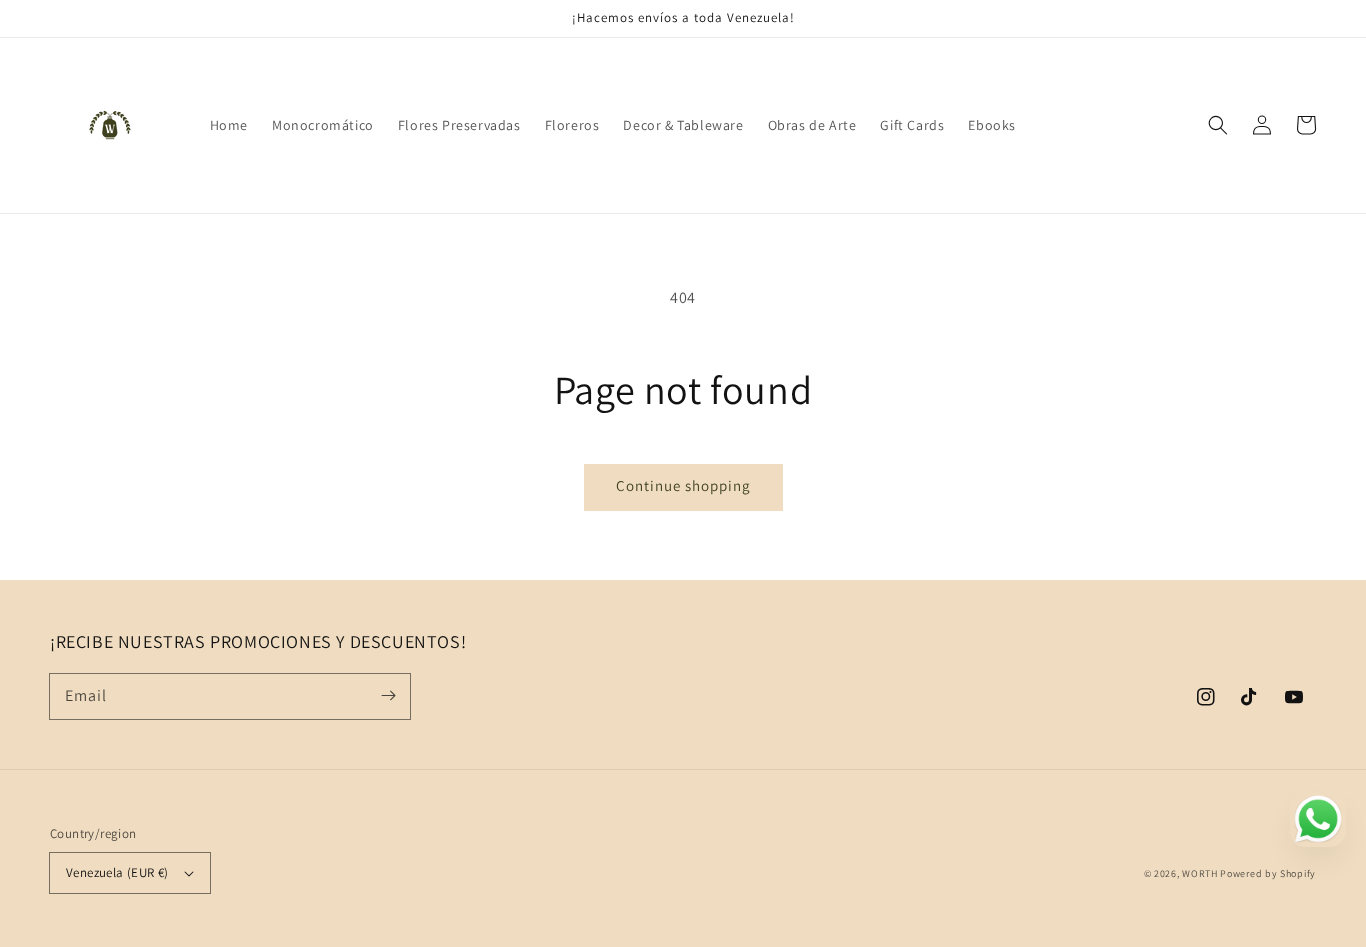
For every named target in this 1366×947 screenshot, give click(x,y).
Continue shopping (683, 485)
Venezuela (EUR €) (117, 872)
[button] (1218, 125)
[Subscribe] (388, 696)
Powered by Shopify (1268, 873)
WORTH (1200, 873)
